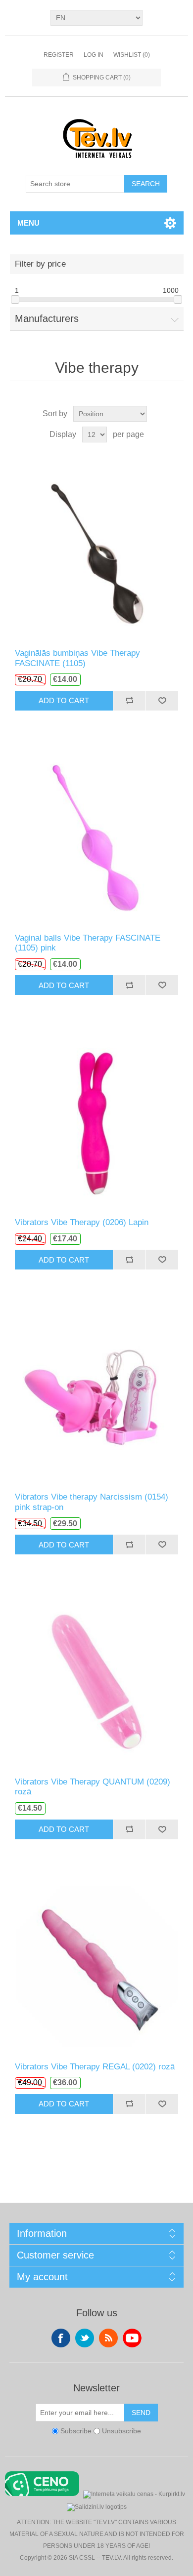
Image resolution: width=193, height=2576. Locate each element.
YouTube (132, 2338)
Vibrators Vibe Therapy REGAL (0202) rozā (95, 2067)
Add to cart (64, 700)
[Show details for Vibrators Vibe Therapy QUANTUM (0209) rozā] (97, 1681)
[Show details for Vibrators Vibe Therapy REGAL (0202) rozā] (97, 1965)
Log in (94, 55)
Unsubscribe (121, 2431)
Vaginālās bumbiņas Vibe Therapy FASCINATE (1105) (77, 658)
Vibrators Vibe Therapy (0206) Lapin (82, 1222)
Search (146, 184)
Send (141, 2413)
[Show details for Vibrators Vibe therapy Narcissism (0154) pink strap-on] (97, 1396)
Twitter (85, 2338)
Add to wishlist (162, 701)
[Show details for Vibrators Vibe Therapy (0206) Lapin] (97, 1121)
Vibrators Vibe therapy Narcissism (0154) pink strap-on (92, 1502)
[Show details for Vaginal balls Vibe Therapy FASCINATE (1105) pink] (97, 837)
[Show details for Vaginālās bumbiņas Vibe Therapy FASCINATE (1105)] (97, 552)
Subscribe (76, 2431)
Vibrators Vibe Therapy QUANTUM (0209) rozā (93, 1787)
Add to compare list (129, 701)
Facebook (61, 2338)
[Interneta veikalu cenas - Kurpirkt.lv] (134, 2493)
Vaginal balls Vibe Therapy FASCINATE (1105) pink (88, 943)
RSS (108, 2338)
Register (59, 55)
